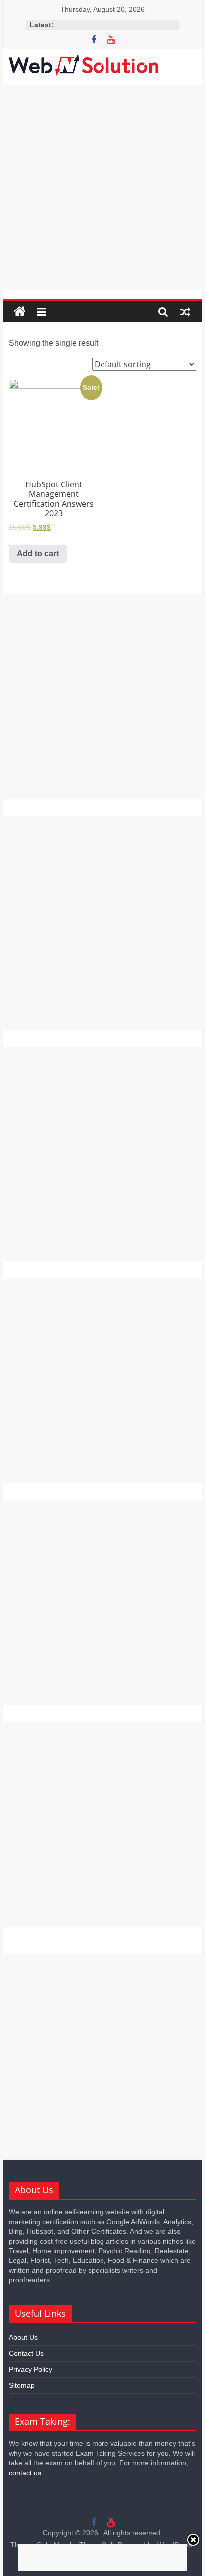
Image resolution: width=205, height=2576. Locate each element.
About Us (23, 2337)
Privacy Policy (31, 2369)
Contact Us (26, 2353)
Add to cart (38, 553)
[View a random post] (185, 312)
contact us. (26, 2473)
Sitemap (22, 2385)
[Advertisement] (102, 188)
